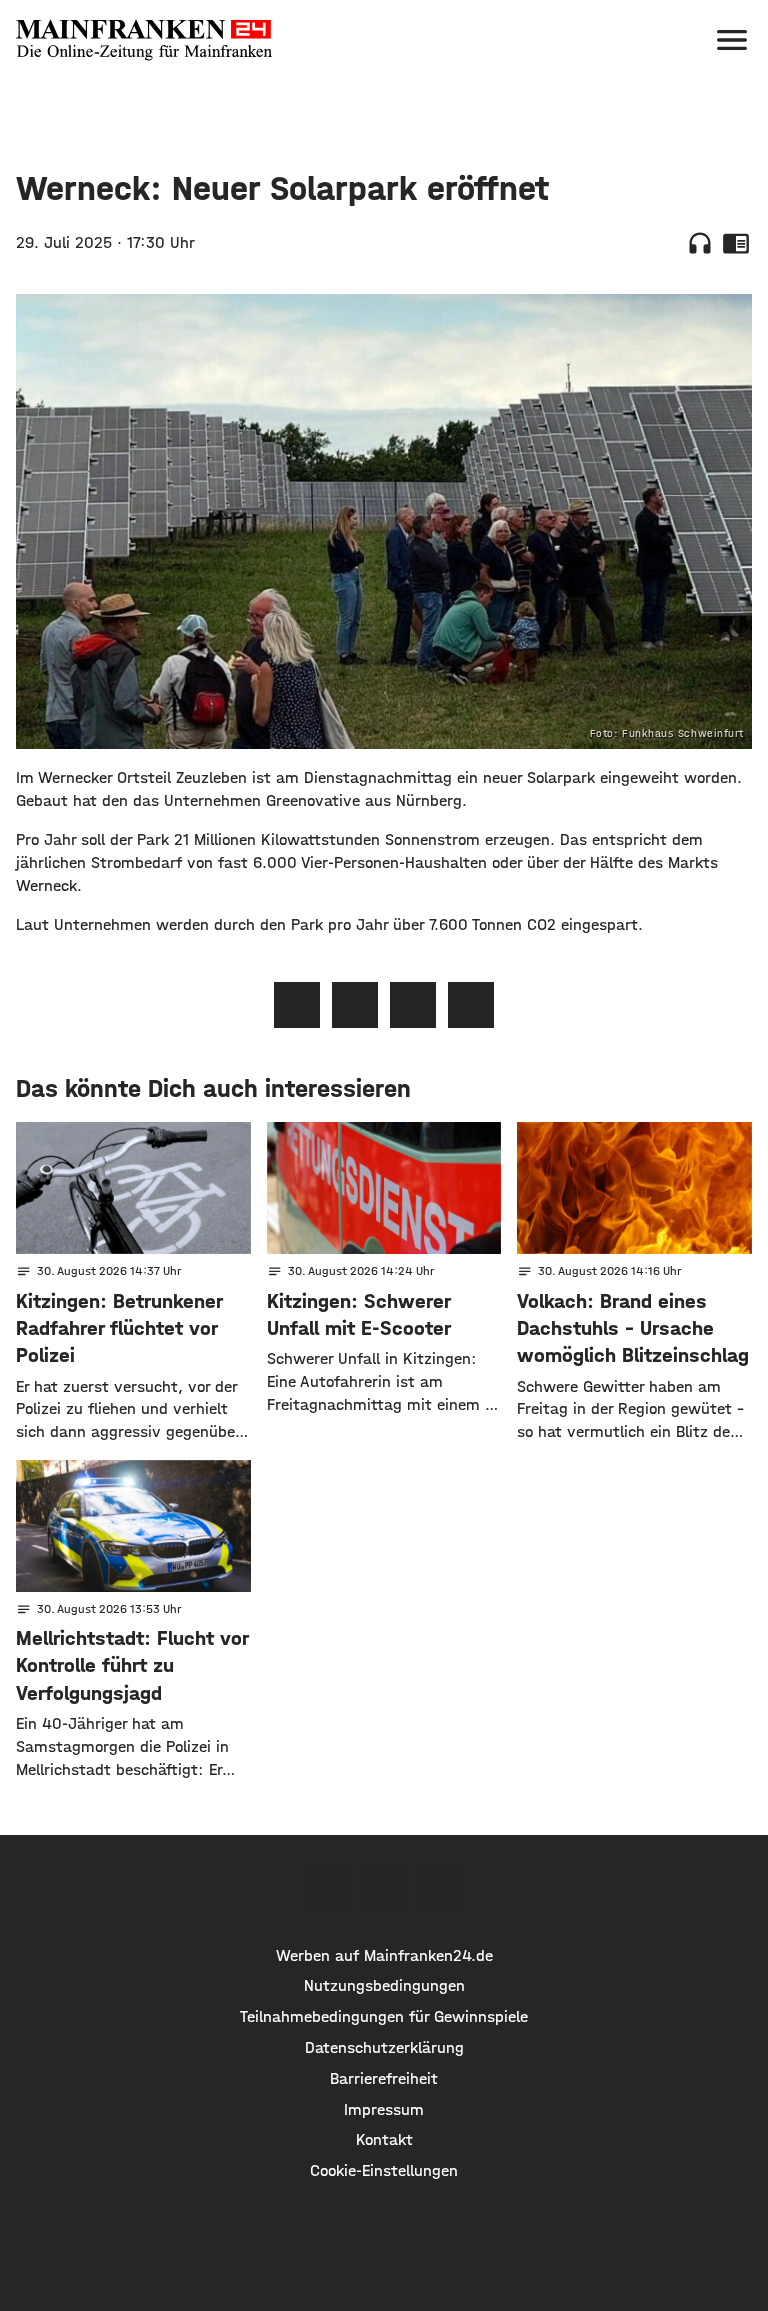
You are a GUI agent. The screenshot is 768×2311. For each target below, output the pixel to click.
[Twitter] (384, 1890)
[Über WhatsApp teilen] (413, 1005)
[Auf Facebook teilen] (297, 1005)
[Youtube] (442, 1890)
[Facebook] (326, 1890)
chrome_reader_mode (736, 243)
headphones (700, 243)
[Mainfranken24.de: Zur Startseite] (144, 40)
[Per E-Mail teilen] (471, 1005)
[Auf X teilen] (355, 1005)
